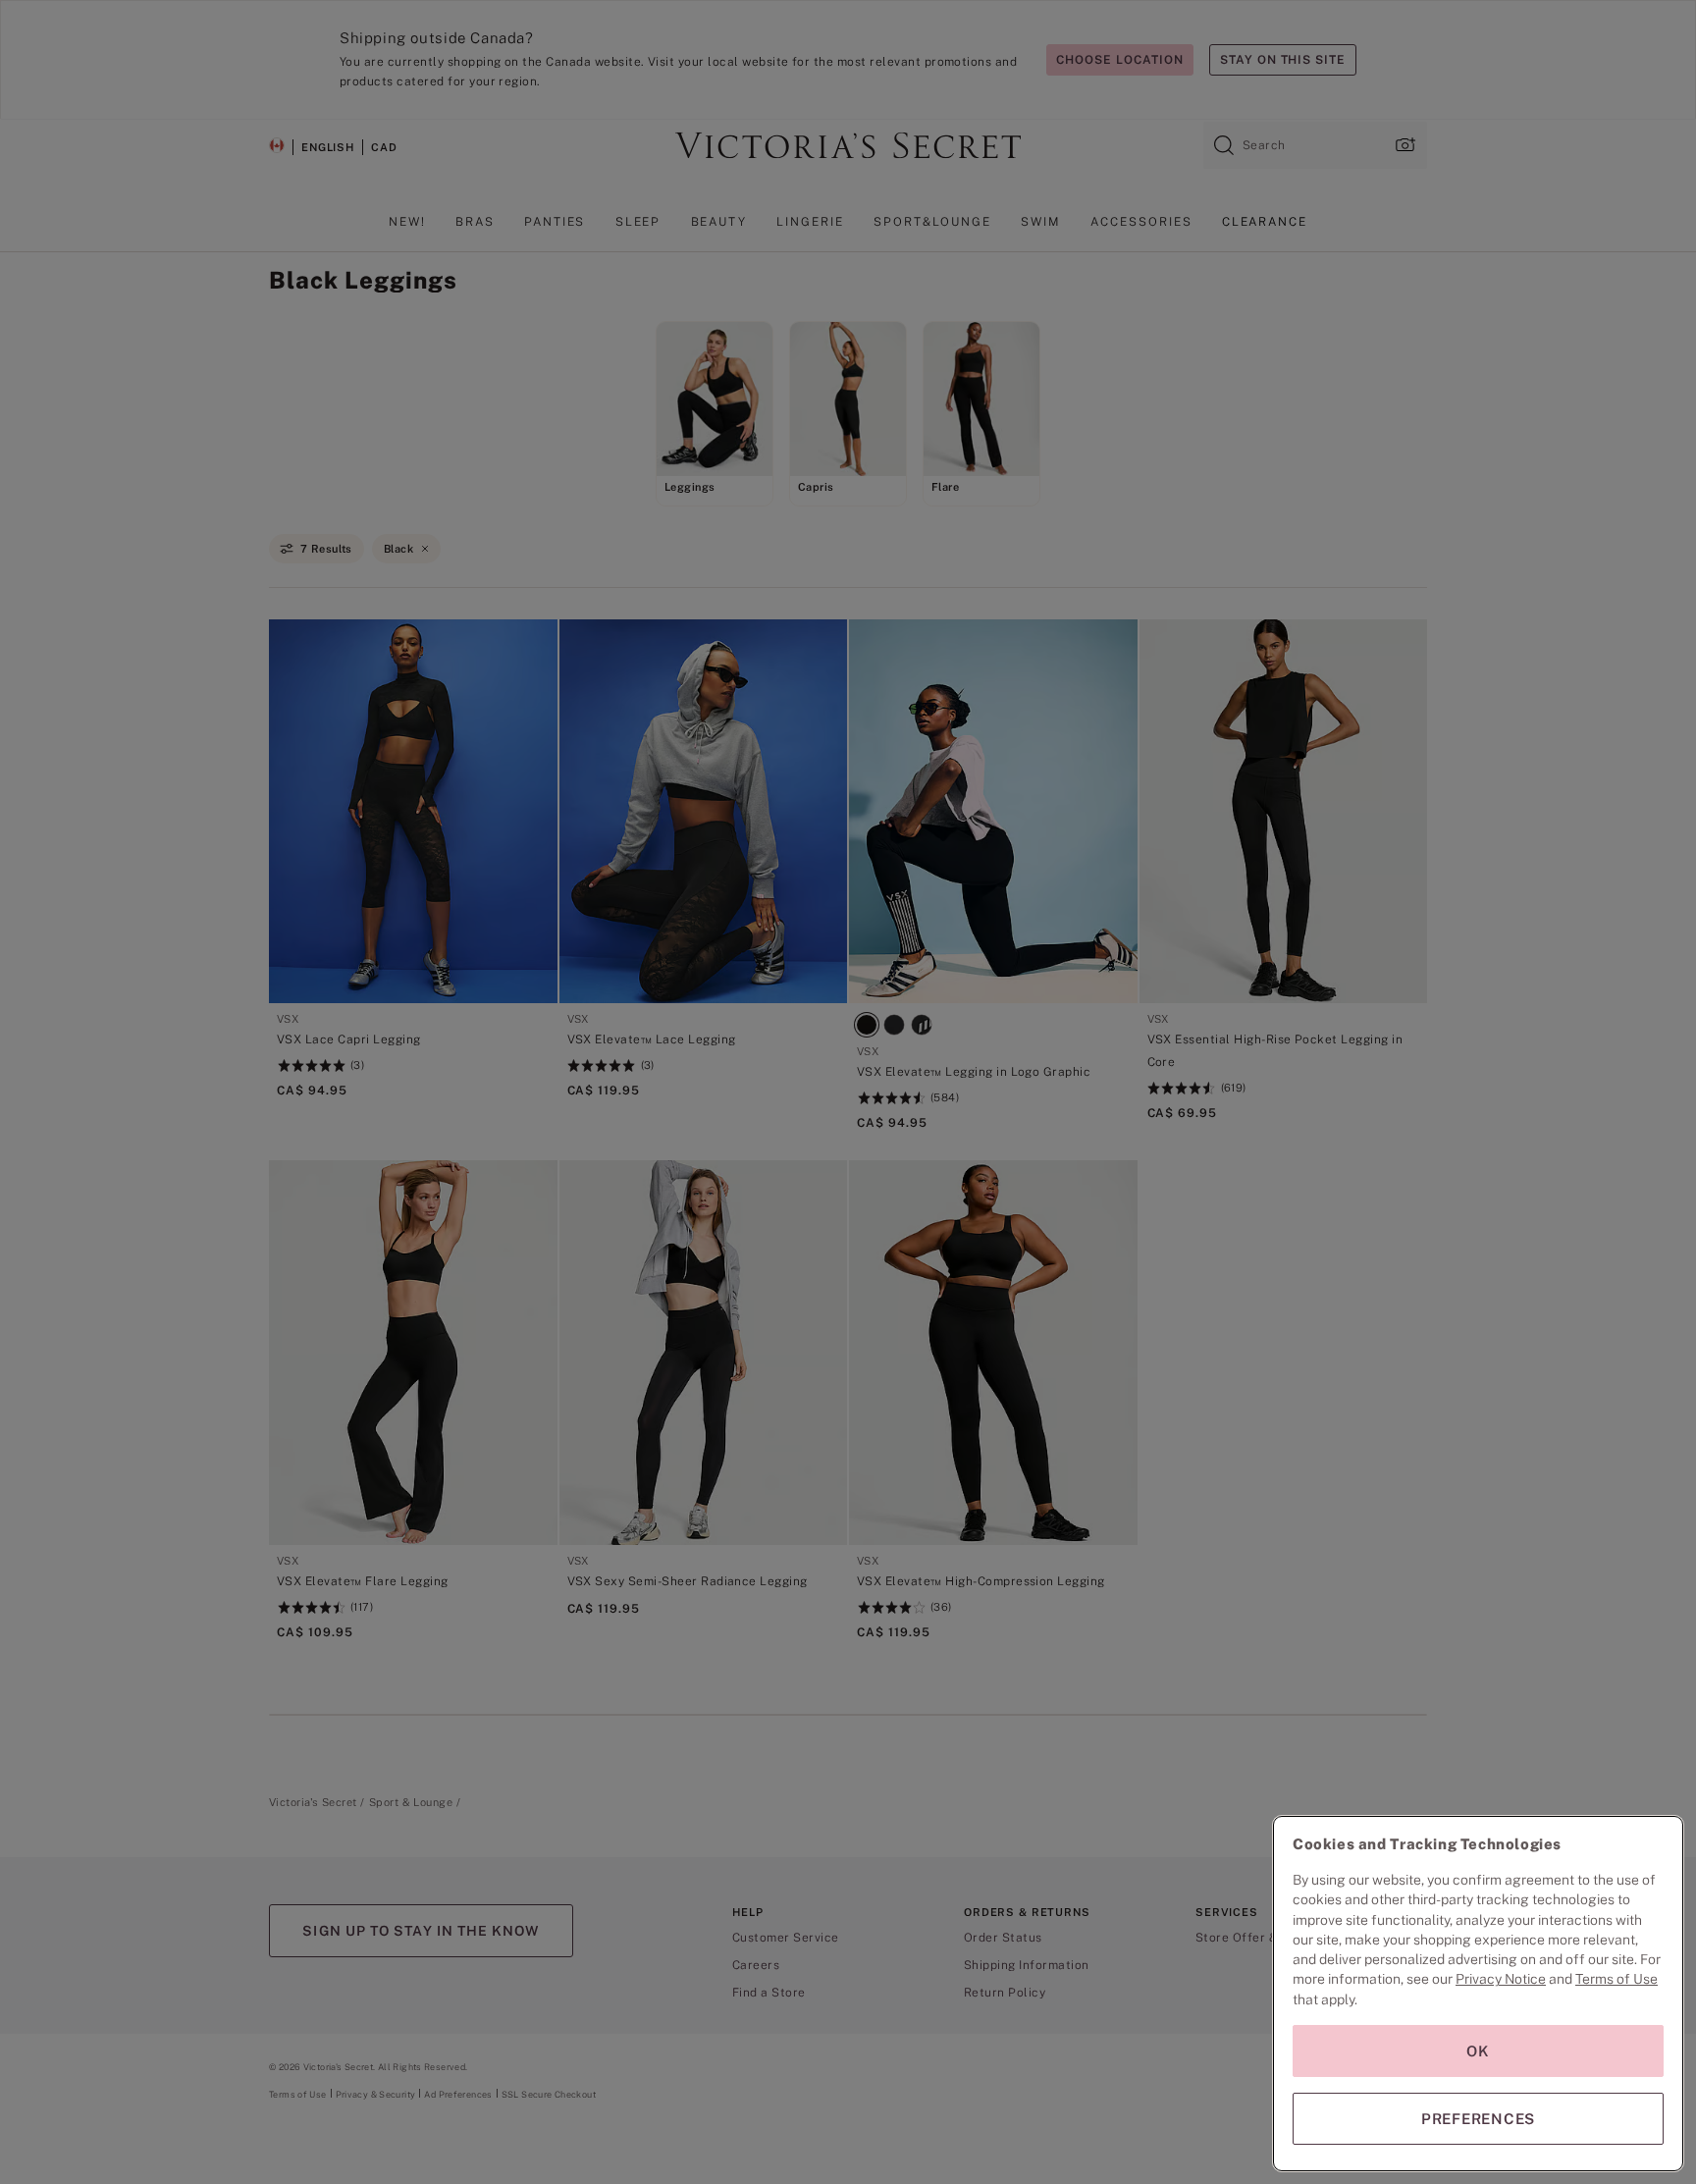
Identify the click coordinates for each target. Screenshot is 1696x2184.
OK (1478, 2051)
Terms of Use (1616, 1979)
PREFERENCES (1478, 2119)
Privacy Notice (1501, 1979)
